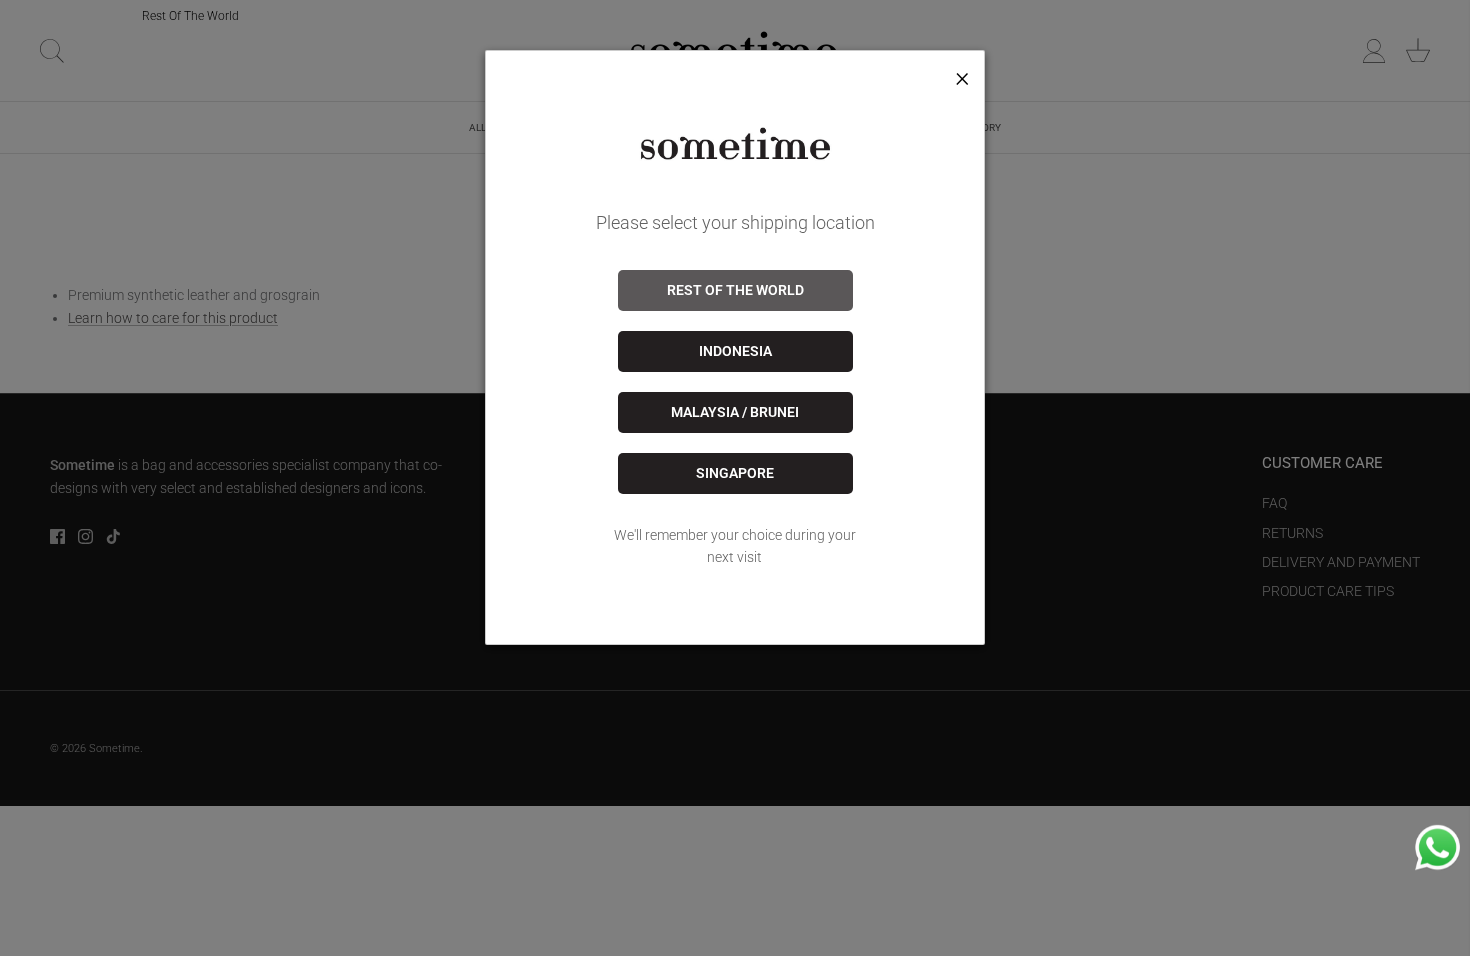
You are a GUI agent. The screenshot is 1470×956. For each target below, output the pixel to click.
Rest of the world (735, 290)
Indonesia (735, 351)
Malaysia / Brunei (735, 412)
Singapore (735, 473)
